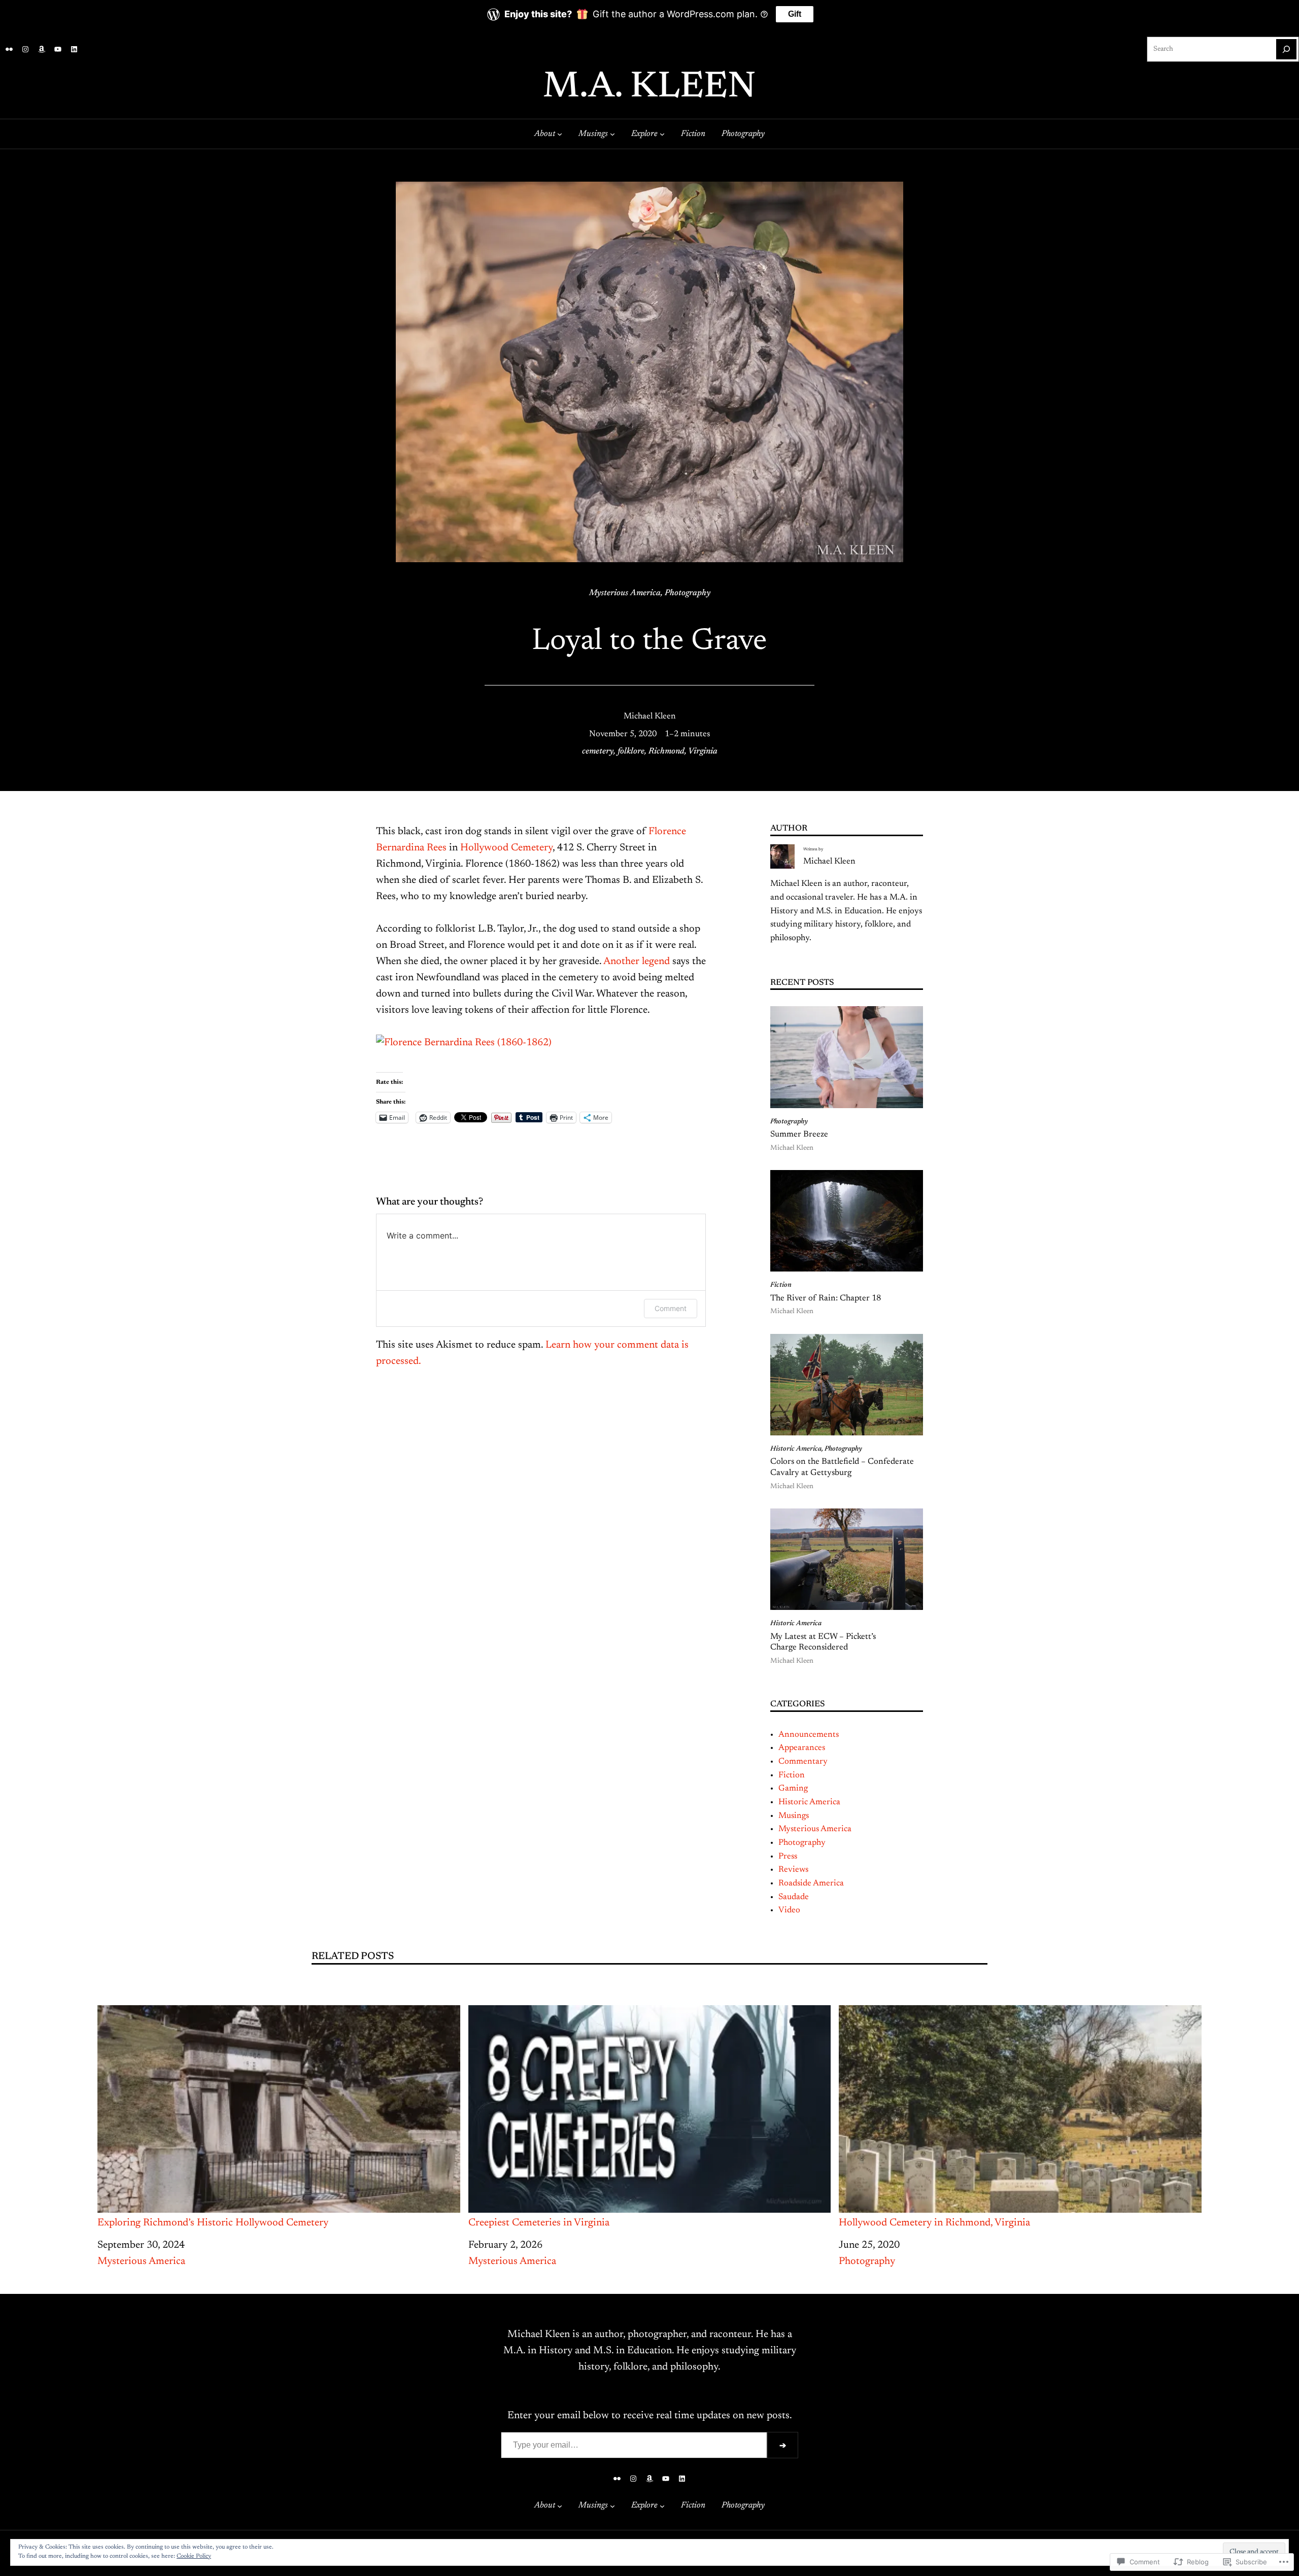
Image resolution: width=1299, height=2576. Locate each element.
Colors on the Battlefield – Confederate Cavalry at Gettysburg (842, 1467)
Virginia (703, 751)
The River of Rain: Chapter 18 (826, 1298)
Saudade (794, 1897)
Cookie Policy (194, 2556)
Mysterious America (625, 593)
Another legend (637, 961)
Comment (671, 1308)
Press (788, 1857)
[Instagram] (25, 49)
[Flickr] (9, 49)
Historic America (796, 1449)
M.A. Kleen (649, 88)
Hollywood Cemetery (506, 848)
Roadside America (811, 1883)
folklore (631, 751)
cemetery (598, 751)
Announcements (809, 1735)
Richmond (666, 751)
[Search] (1286, 49)
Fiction (781, 1285)
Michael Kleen (650, 716)
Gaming (793, 1789)
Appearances (802, 1748)
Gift (795, 14)
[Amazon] (42, 49)
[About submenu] (560, 134)
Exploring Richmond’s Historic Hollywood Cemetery (213, 2223)
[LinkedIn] (74, 49)
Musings (794, 1816)
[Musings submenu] (612, 134)
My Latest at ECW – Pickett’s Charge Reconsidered (823, 1642)
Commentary (803, 1762)
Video (789, 1910)
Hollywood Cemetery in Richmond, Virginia (934, 2223)
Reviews (793, 1870)
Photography (688, 593)
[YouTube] (58, 49)
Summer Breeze (799, 1135)
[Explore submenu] (662, 134)
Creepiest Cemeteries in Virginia (539, 2223)
